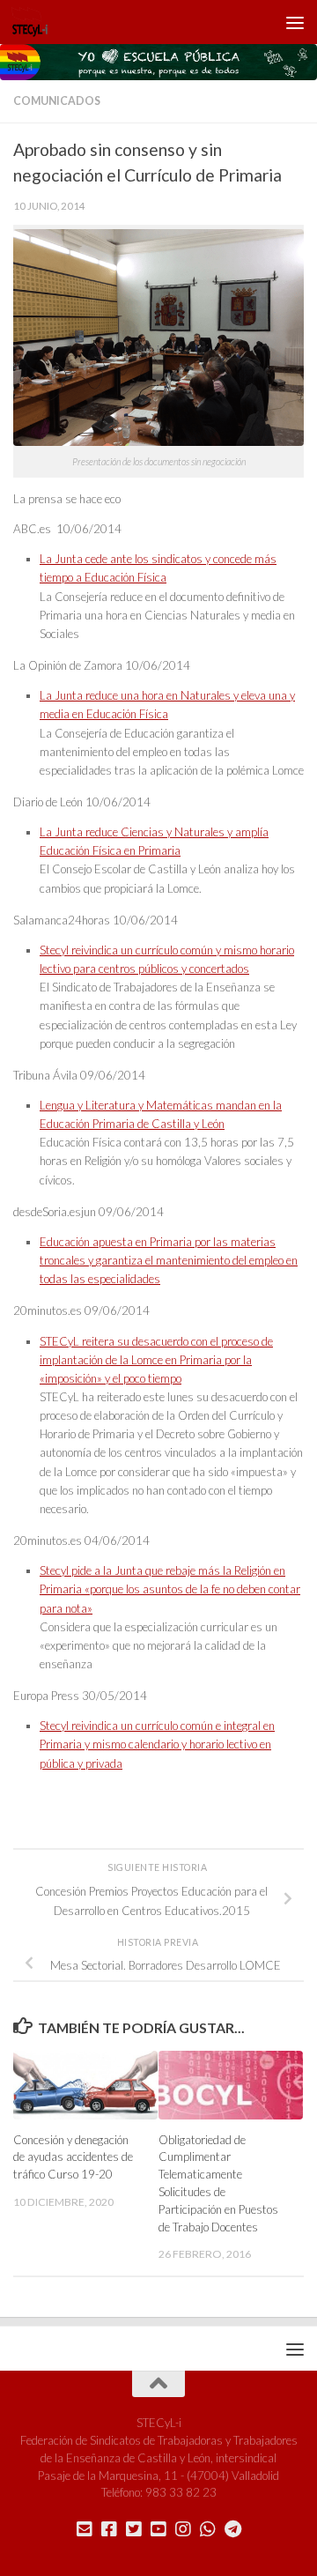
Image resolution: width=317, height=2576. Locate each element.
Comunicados (57, 101)
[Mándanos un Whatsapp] (208, 2529)
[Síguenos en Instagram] (183, 2529)
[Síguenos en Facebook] (109, 2529)
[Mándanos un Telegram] (232, 2529)
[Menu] (295, 22)
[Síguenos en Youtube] (158, 2529)
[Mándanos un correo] (85, 2529)
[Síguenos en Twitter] (134, 2529)
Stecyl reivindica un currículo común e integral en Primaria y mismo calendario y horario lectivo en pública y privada (157, 1744)
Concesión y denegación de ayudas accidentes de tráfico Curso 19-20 (73, 2157)
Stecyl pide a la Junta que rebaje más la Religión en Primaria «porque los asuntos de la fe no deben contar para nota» (170, 1589)
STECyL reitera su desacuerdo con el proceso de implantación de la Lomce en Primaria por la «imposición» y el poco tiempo (156, 1360)
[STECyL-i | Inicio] (36, 22)
